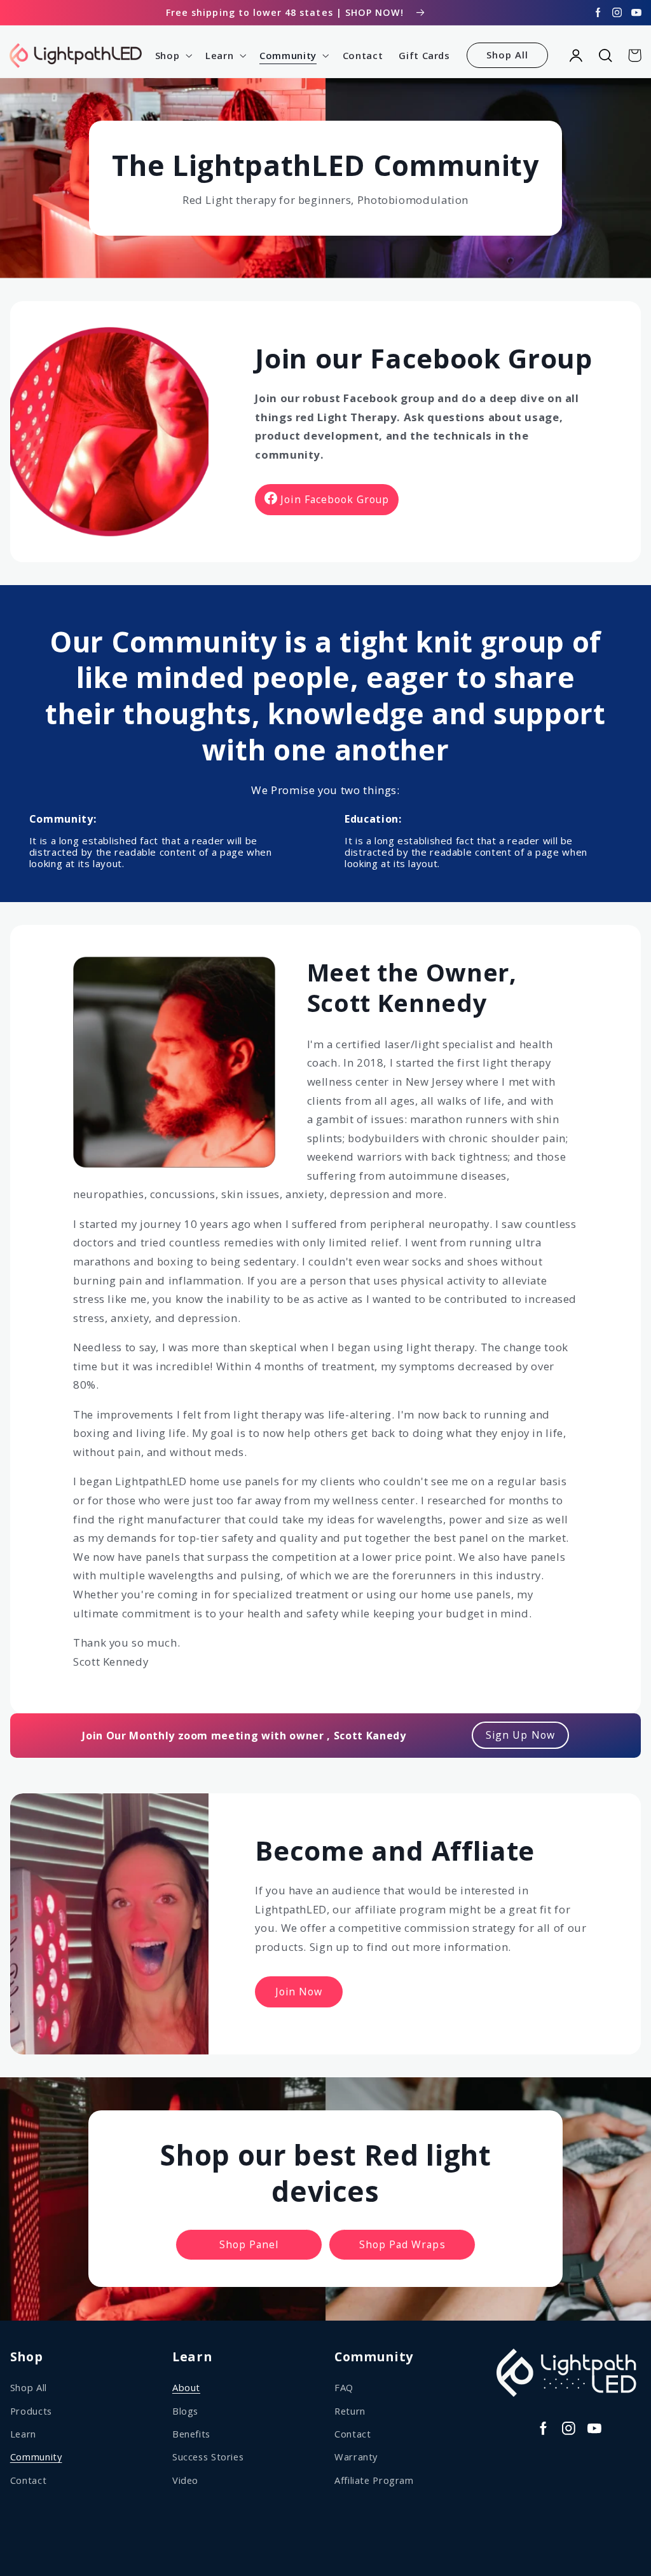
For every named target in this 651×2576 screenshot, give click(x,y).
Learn (23, 2434)
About (186, 2387)
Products (31, 2411)
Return (350, 2411)
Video (185, 2480)
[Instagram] (617, 13)
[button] (172, 55)
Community (36, 2457)
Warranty (356, 2457)
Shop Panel (249, 2244)
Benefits (191, 2434)
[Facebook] (598, 13)
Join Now (299, 1992)
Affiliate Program (374, 2480)
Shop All (507, 55)
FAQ (344, 2387)
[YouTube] (636, 13)
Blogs (185, 2411)
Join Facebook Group (335, 499)
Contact (28, 2480)
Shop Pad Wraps (402, 2244)
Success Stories (208, 2457)
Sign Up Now (520, 1735)
